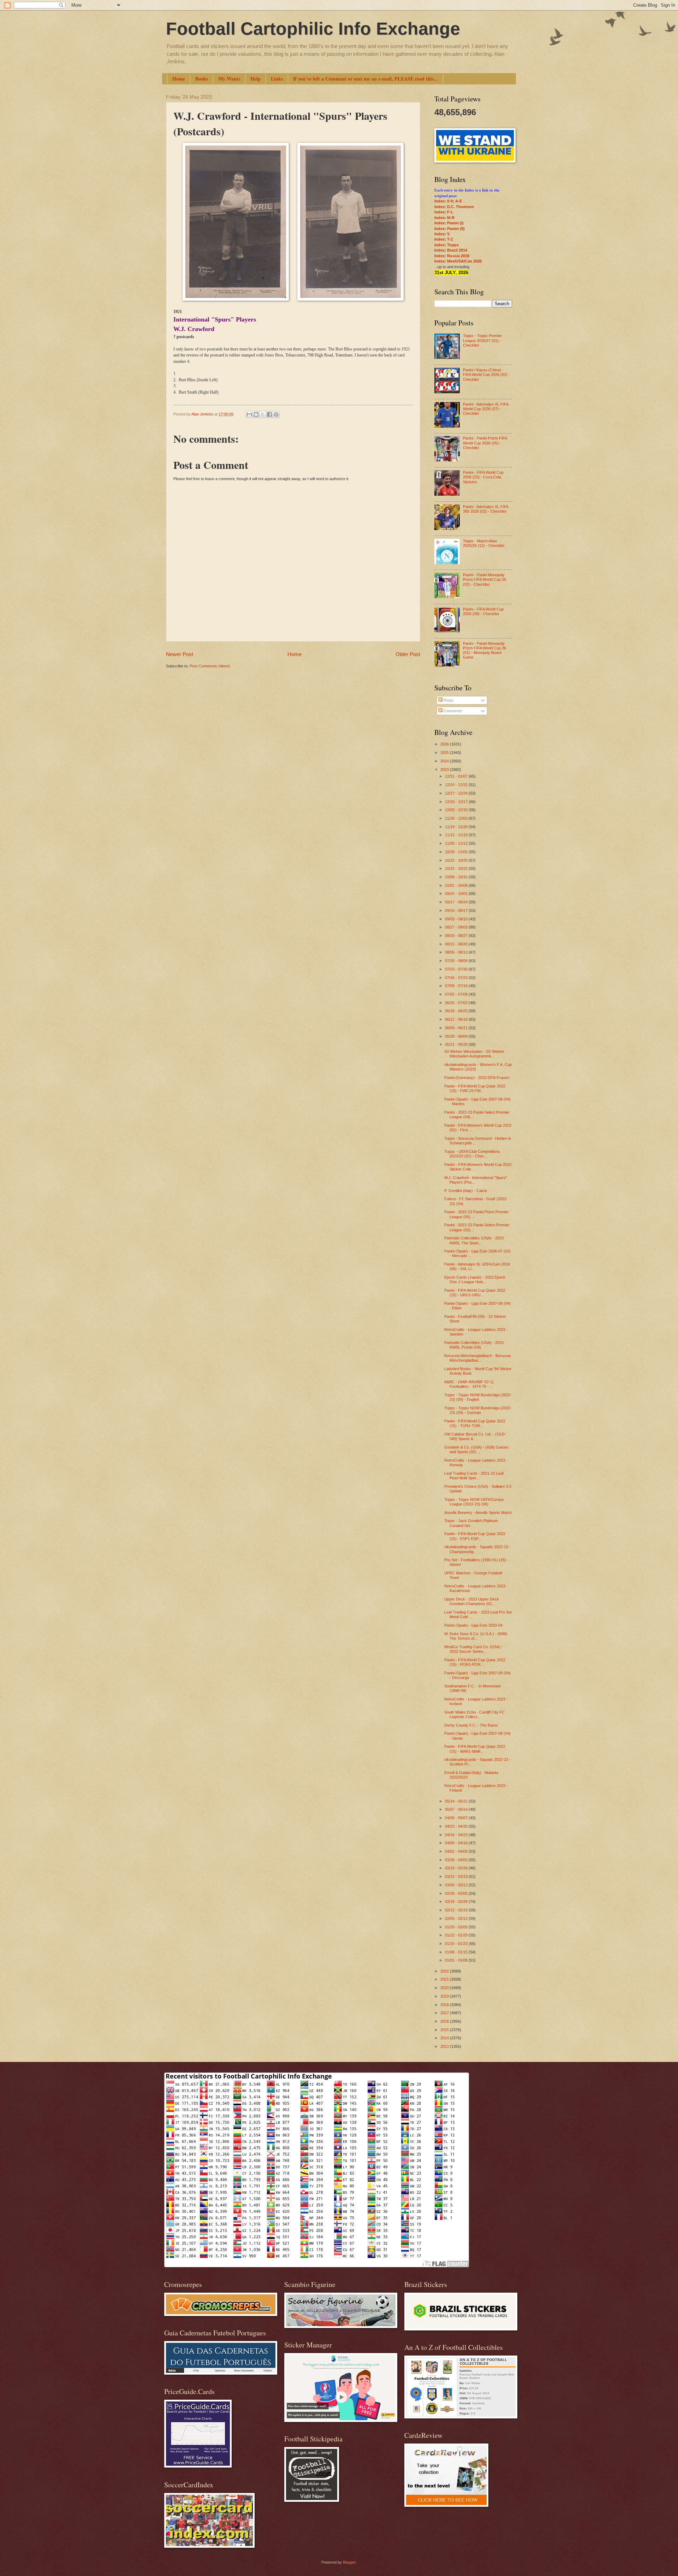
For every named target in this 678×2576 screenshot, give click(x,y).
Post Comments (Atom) (210, 666)
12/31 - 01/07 (457, 776)
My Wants (229, 79)
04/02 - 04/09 (457, 1851)
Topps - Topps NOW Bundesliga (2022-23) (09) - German (478, 1410)
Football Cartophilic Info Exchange (313, 29)
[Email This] (249, 414)
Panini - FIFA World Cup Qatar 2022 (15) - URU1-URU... (475, 1293)
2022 (445, 1971)
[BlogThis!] (256, 414)
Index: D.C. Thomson (454, 207)
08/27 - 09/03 (457, 927)
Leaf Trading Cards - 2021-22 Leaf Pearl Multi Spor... (474, 1476)
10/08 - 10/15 (457, 877)
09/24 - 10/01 (457, 894)
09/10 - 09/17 (457, 910)
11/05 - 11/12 (457, 843)
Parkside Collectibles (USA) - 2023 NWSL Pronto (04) (474, 1345)
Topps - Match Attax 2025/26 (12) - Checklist (484, 543)
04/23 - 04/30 (457, 1826)
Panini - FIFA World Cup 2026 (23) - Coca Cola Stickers (483, 477)
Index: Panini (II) (450, 229)
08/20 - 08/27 (457, 936)
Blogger (349, 2562)
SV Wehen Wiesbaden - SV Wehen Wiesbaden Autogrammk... (474, 1054)
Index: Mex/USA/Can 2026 (458, 261)
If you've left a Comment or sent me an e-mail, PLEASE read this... (365, 79)
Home (179, 79)
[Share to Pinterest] (276, 414)
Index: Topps (447, 245)
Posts (448, 700)
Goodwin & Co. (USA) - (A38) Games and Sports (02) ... (476, 1449)
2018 (445, 2005)
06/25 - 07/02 (457, 1003)
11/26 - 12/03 (457, 818)
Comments (452, 711)
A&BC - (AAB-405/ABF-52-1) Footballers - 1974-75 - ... (469, 1384)
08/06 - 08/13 (457, 952)
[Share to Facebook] (269, 414)
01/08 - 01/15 (457, 1952)
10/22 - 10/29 (457, 860)
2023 (445, 770)
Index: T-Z (444, 239)
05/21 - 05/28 (457, 1044)
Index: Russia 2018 (452, 256)
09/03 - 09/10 (457, 919)
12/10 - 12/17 (457, 802)
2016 (445, 2021)
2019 (445, 1996)
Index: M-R (444, 218)
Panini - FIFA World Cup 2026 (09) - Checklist (483, 611)
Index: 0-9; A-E (448, 201)
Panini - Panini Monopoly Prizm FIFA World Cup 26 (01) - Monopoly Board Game (484, 650)
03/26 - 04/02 (457, 1860)
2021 (445, 1979)
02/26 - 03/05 (457, 1893)
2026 (445, 744)
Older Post (408, 654)
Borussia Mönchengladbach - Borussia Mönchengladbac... (477, 1358)
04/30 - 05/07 (457, 1818)
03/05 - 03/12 (457, 1885)
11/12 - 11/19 (457, 835)
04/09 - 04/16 (457, 1843)
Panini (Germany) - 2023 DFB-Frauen (477, 1078)
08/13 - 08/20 (457, 944)
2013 (445, 2046)
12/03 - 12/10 (457, 810)
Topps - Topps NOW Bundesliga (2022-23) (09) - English (478, 1397)
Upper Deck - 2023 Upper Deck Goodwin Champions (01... (472, 1601)
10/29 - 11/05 (457, 852)
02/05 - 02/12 (457, 1918)
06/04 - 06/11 (457, 1028)
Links (277, 79)
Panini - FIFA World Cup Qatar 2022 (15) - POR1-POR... (475, 1662)
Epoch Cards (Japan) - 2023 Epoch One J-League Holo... (475, 1280)
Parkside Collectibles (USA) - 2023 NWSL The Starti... (474, 1240)
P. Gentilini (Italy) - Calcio (466, 1191)
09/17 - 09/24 (457, 902)
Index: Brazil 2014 (451, 250)
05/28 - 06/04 (457, 1036)
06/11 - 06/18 (457, 1019)
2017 (445, 2013)
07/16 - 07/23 (457, 978)
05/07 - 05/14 (457, 1809)
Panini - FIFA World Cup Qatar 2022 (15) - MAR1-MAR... (475, 1749)
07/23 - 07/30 (457, 969)
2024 (445, 761)
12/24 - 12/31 (457, 785)
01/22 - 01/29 (457, 1935)
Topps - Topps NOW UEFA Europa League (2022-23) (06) (474, 1502)
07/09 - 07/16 (457, 986)
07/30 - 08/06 (457, 961)
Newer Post (180, 654)
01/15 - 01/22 (457, 1944)
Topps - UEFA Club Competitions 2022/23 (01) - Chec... (472, 1154)
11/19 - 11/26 (457, 827)
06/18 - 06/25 (457, 1011)
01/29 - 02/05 (457, 1927)
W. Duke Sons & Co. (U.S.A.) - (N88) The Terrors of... (476, 1636)
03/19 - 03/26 (457, 1868)
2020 (445, 1988)
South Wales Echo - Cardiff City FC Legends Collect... (474, 1714)
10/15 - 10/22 (457, 868)
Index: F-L (444, 212)
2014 (445, 2038)
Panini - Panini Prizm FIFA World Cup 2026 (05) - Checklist (485, 443)
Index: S (442, 234)
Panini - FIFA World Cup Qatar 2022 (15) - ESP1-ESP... (475, 1536)
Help (255, 79)
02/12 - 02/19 (457, 1910)
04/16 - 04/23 (457, 1835)
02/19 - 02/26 (457, 1902)
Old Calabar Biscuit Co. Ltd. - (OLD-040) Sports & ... (475, 1436)
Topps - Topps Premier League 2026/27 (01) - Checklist (483, 340)
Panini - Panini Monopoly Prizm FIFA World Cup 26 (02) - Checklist (484, 580)
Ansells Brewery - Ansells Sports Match (478, 1513)
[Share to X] (263, 414)
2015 (445, 2030)
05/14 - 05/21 (457, 1801)
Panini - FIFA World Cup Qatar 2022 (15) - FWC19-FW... (475, 1088)
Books (202, 79)
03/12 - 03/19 (457, 1876)
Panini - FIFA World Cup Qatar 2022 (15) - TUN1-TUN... (475, 1423)
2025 (445, 753)
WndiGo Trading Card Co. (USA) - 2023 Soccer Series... (474, 1649)
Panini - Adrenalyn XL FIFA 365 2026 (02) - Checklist (486, 509)
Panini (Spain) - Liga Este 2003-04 (473, 1625)
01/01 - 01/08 (457, 1960)
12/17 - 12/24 (457, 793)
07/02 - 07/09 (457, 994)
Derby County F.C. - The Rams (471, 1725)
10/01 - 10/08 (457, 885)
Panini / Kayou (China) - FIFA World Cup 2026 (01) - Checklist (486, 375)
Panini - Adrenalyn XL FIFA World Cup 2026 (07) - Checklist (486, 409)
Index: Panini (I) (449, 223)
